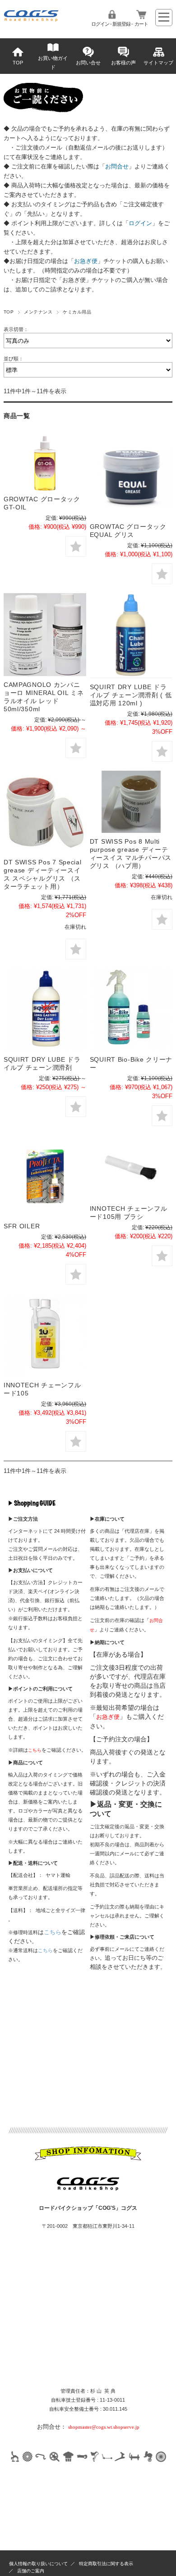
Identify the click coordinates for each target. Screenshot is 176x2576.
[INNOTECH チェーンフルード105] (45, 1335)
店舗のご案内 (31, 2571)
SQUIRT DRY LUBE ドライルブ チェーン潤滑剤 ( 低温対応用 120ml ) (131, 695)
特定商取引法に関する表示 (106, 2564)
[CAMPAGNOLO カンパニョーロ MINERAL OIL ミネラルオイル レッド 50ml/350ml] (45, 634)
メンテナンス (38, 312)
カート (141, 24)
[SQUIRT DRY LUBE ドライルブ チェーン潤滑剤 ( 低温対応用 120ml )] (131, 636)
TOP (18, 63)
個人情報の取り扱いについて (38, 2564)
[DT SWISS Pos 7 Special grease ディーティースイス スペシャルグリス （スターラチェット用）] (45, 812)
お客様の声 (123, 63)
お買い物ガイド (53, 63)
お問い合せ (88, 63)
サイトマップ (158, 63)
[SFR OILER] (45, 1176)
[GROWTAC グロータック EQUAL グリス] (131, 477)
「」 (117, 166)
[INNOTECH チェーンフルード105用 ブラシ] (131, 1168)
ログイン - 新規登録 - (112, 24)
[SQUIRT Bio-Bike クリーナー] (131, 1010)
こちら (53, 1932)
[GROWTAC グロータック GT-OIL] (45, 463)
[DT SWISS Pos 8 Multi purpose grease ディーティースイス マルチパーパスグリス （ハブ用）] (131, 802)
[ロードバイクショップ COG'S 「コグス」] (32, 20)
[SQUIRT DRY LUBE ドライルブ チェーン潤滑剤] (45, 1010)
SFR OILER (22, 1226)
